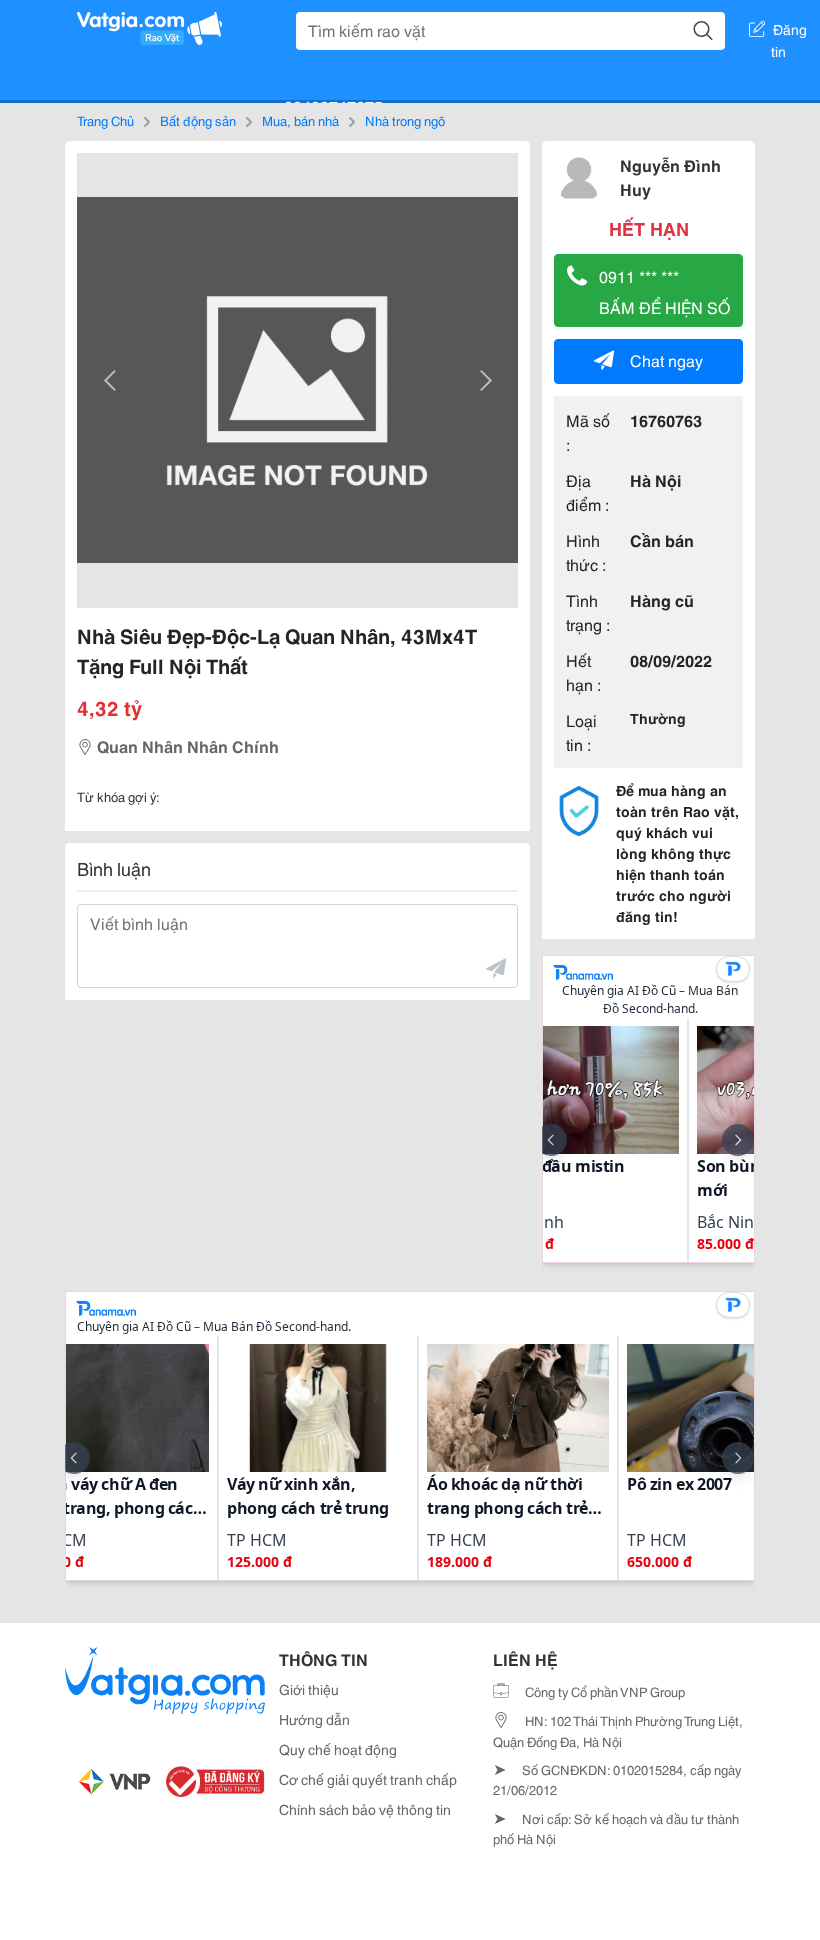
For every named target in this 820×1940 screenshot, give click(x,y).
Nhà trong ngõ (405, 120)
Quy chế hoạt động (338, 1749)
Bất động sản (198, 120)
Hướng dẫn (314, 1719)
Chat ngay (666, 359)
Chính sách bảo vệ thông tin (365, 1809)
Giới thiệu (309, 1689)
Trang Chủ (105, 120)
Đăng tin (789, 33)
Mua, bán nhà (300, 120)
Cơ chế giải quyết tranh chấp (368, 1779)
